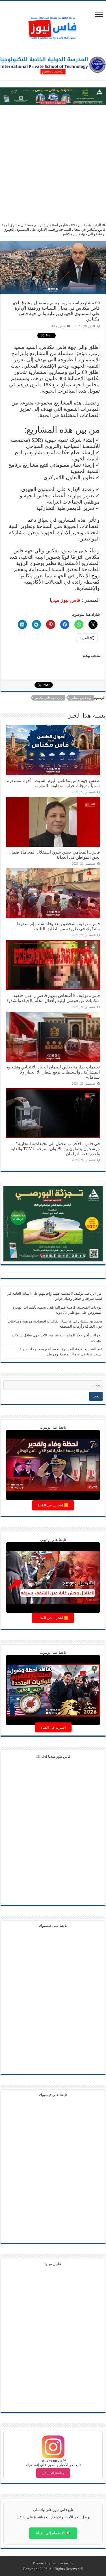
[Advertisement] (53, 164)
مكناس (53, 326)
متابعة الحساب (53, 2473)
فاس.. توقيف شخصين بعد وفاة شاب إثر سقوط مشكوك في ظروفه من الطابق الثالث (58, 926)
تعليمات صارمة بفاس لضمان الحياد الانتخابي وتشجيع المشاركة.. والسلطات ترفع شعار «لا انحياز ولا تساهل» (53, 1072)
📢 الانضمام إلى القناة (53, 2533)
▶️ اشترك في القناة (53, 1505)
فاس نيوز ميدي (66, 600)
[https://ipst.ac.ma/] (53, 64)
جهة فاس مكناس (81, 698)
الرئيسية (95, 225)
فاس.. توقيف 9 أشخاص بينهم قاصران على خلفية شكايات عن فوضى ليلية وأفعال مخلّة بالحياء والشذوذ (53, 998)
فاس (82, 225)
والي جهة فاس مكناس (49, 698)
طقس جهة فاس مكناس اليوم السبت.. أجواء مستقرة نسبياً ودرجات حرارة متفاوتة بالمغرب (53, 783)
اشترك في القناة (53, 1727)
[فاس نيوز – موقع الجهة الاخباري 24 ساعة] (53, 27)
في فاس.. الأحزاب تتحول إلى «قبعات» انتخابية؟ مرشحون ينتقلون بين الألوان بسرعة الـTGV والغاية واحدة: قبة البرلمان (55, 1149)
